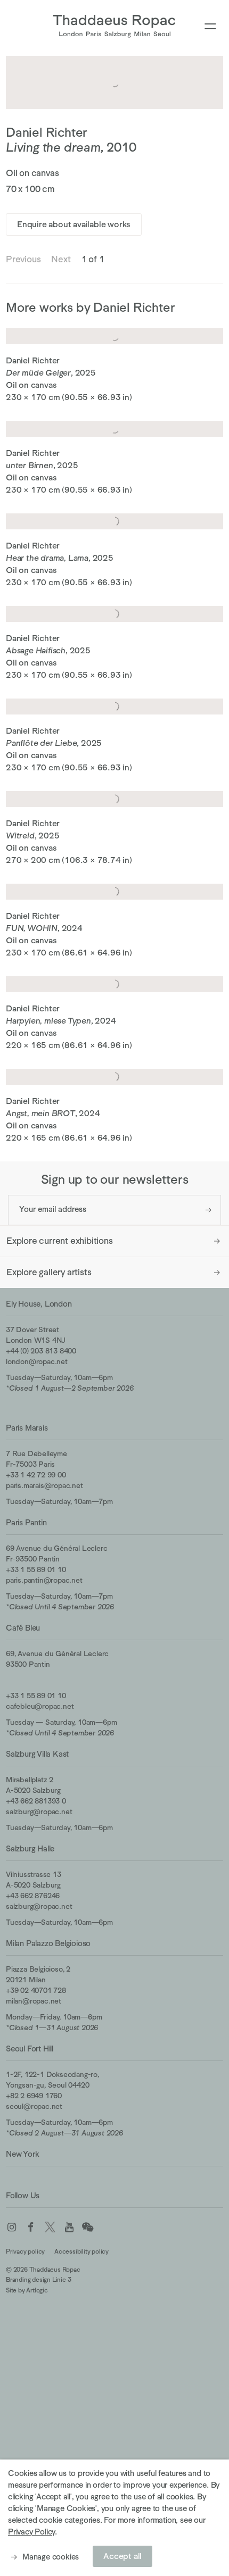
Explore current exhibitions (60, 1241)
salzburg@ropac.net (39, 1811)
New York (22, 2154)
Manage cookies (51, 2557)
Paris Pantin (26, 1522)
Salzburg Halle (30, 1848)
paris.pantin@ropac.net (44, 1580)
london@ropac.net (37, 1361)
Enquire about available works (74, 225)
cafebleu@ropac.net (40, 1706)
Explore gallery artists (49, 1272)
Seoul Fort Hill (30, 2049)
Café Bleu (23, 1628)
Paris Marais (27, 1428)
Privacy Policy (31, 2532)
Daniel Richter (47, 132)
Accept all (122, 2556)
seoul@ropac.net (34, 2106)
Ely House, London (39, 1304)
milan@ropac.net (34, 2001)
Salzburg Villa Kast (37, 1754)
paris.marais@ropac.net (44, 1485)
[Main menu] (210, 27)
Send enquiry (208, 1210)
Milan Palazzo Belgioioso (48, 1943)
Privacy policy (25, 2251)
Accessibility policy (81, 2251)
